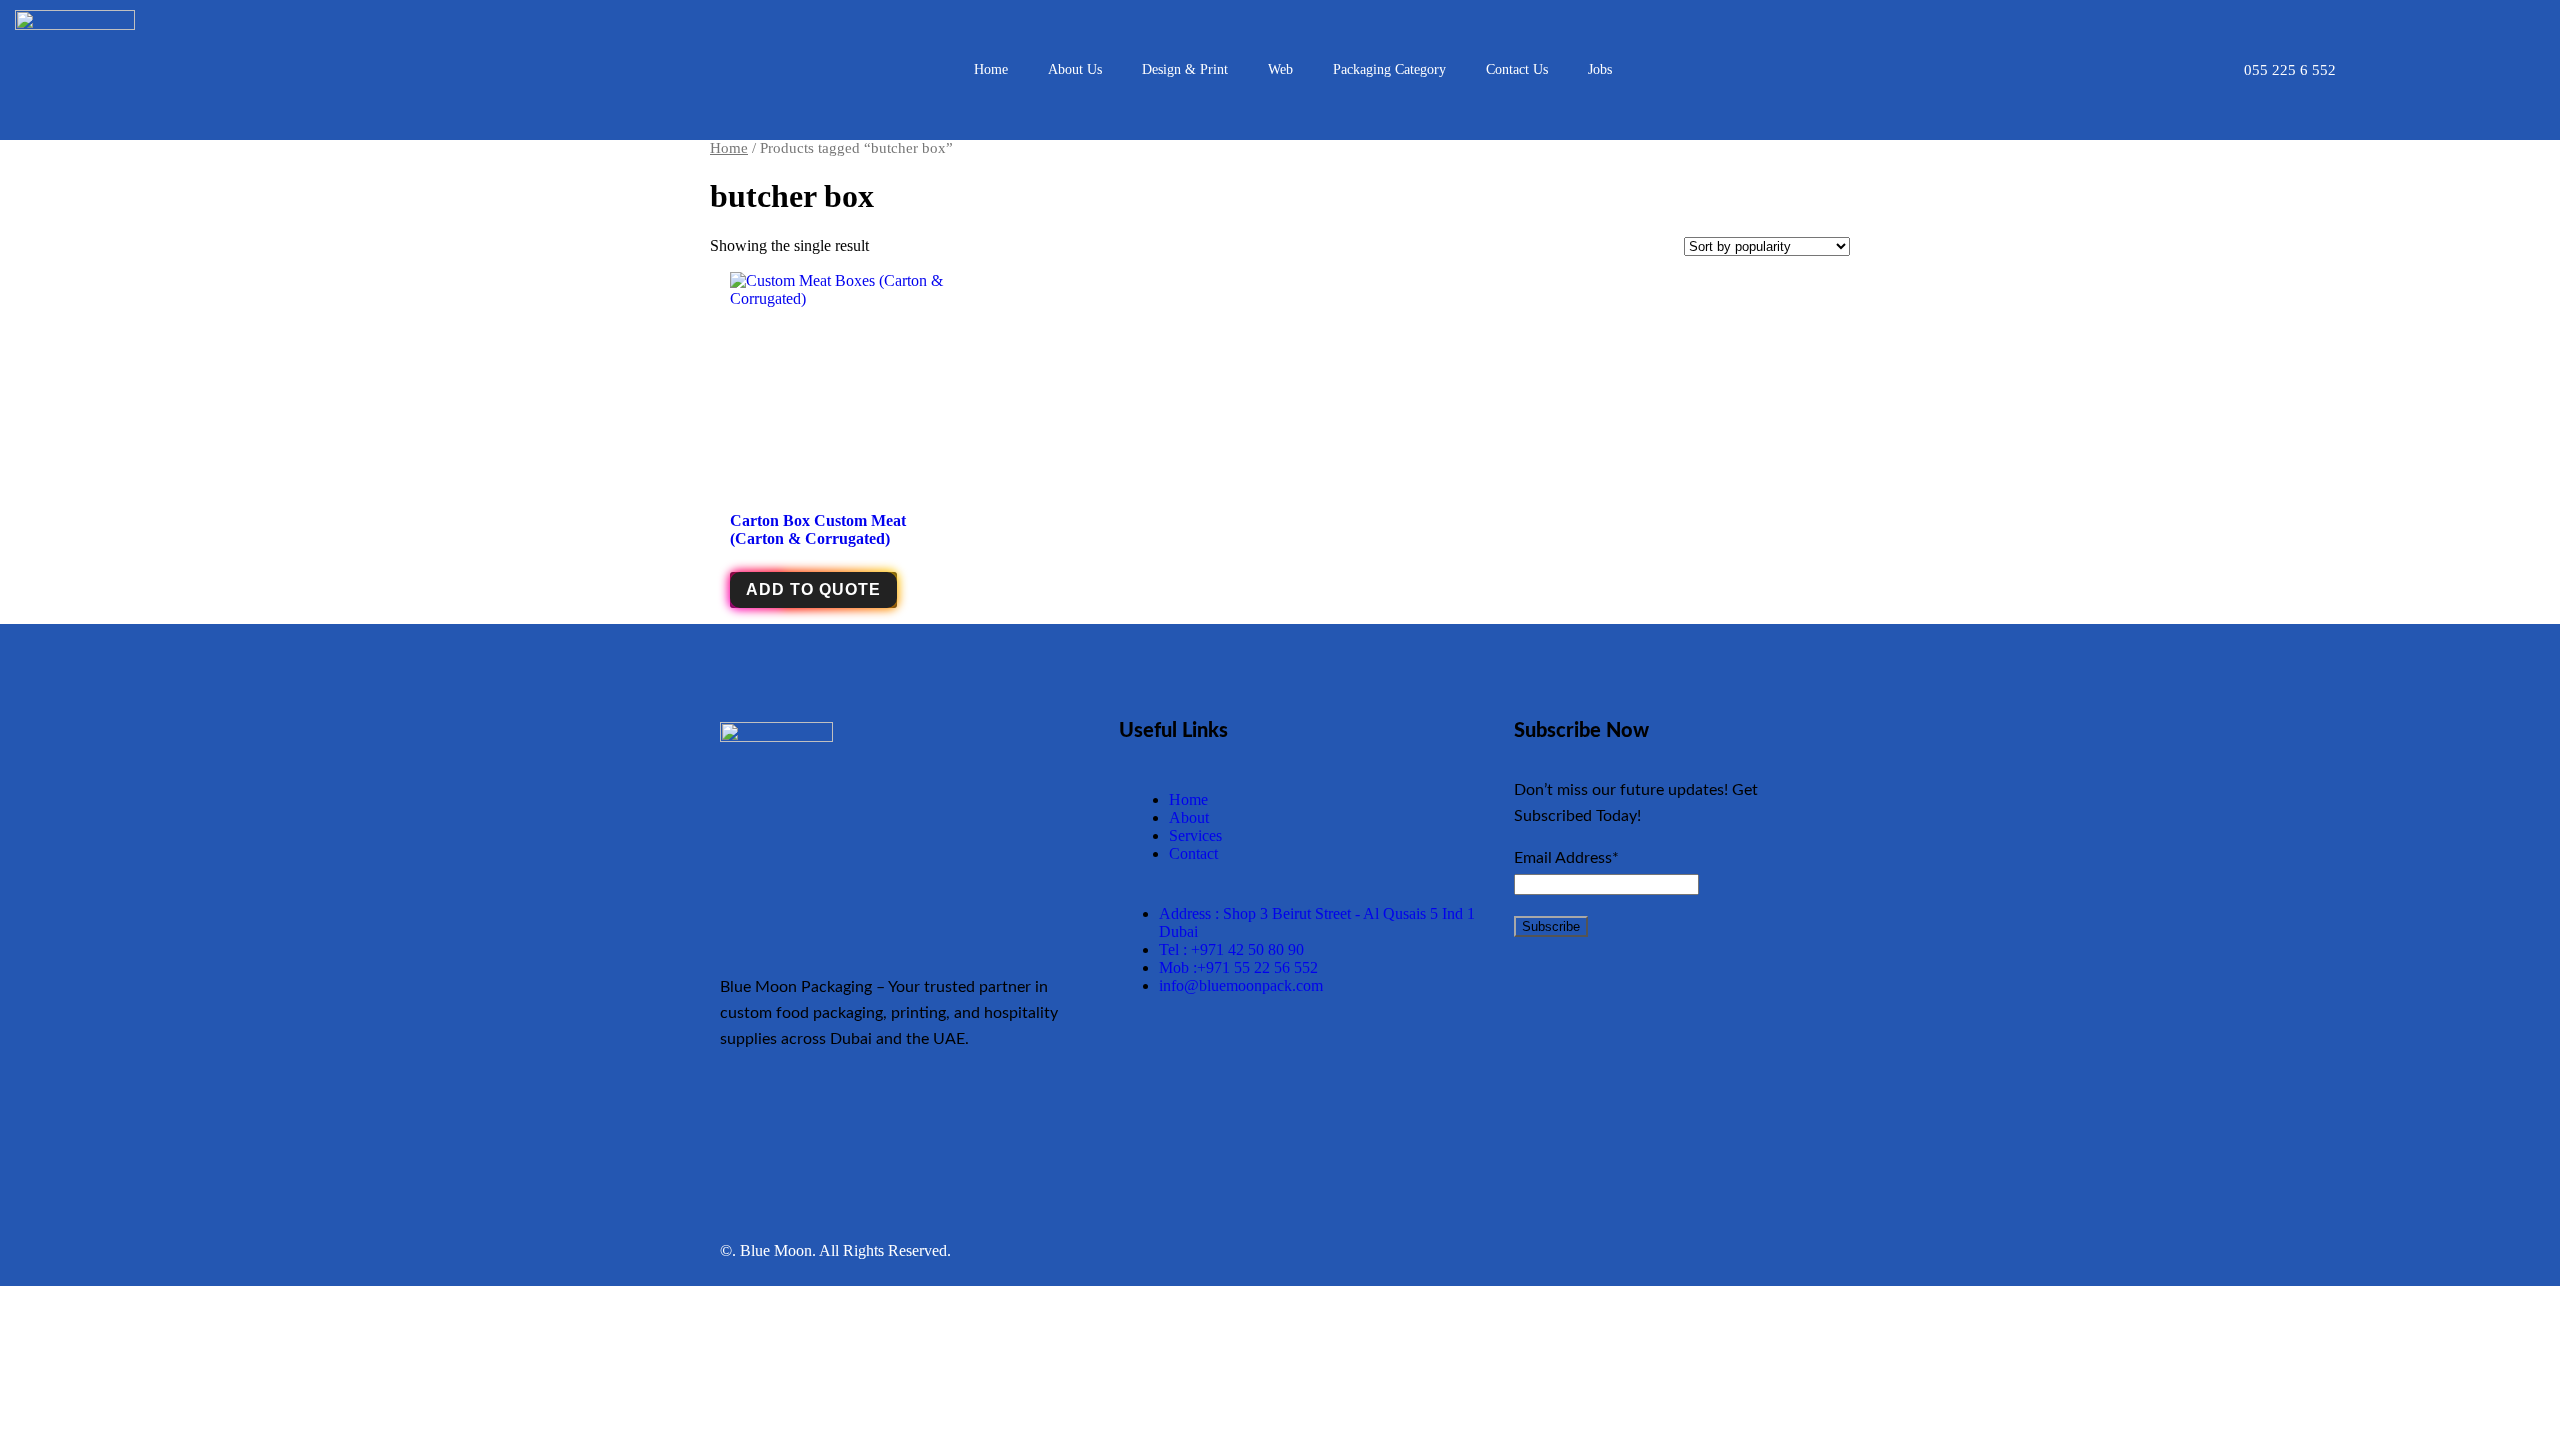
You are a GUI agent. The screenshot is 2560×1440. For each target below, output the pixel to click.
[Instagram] (959, 1117)
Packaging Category (1389, 69)
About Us (1075, 69)
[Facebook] (782, 1117)
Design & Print (1185, 69)
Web (1280, 69)
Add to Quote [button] (813, 589)
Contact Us (1517, 69)
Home (991, 69)
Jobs (1600, 69)
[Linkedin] (1018, 1117)
